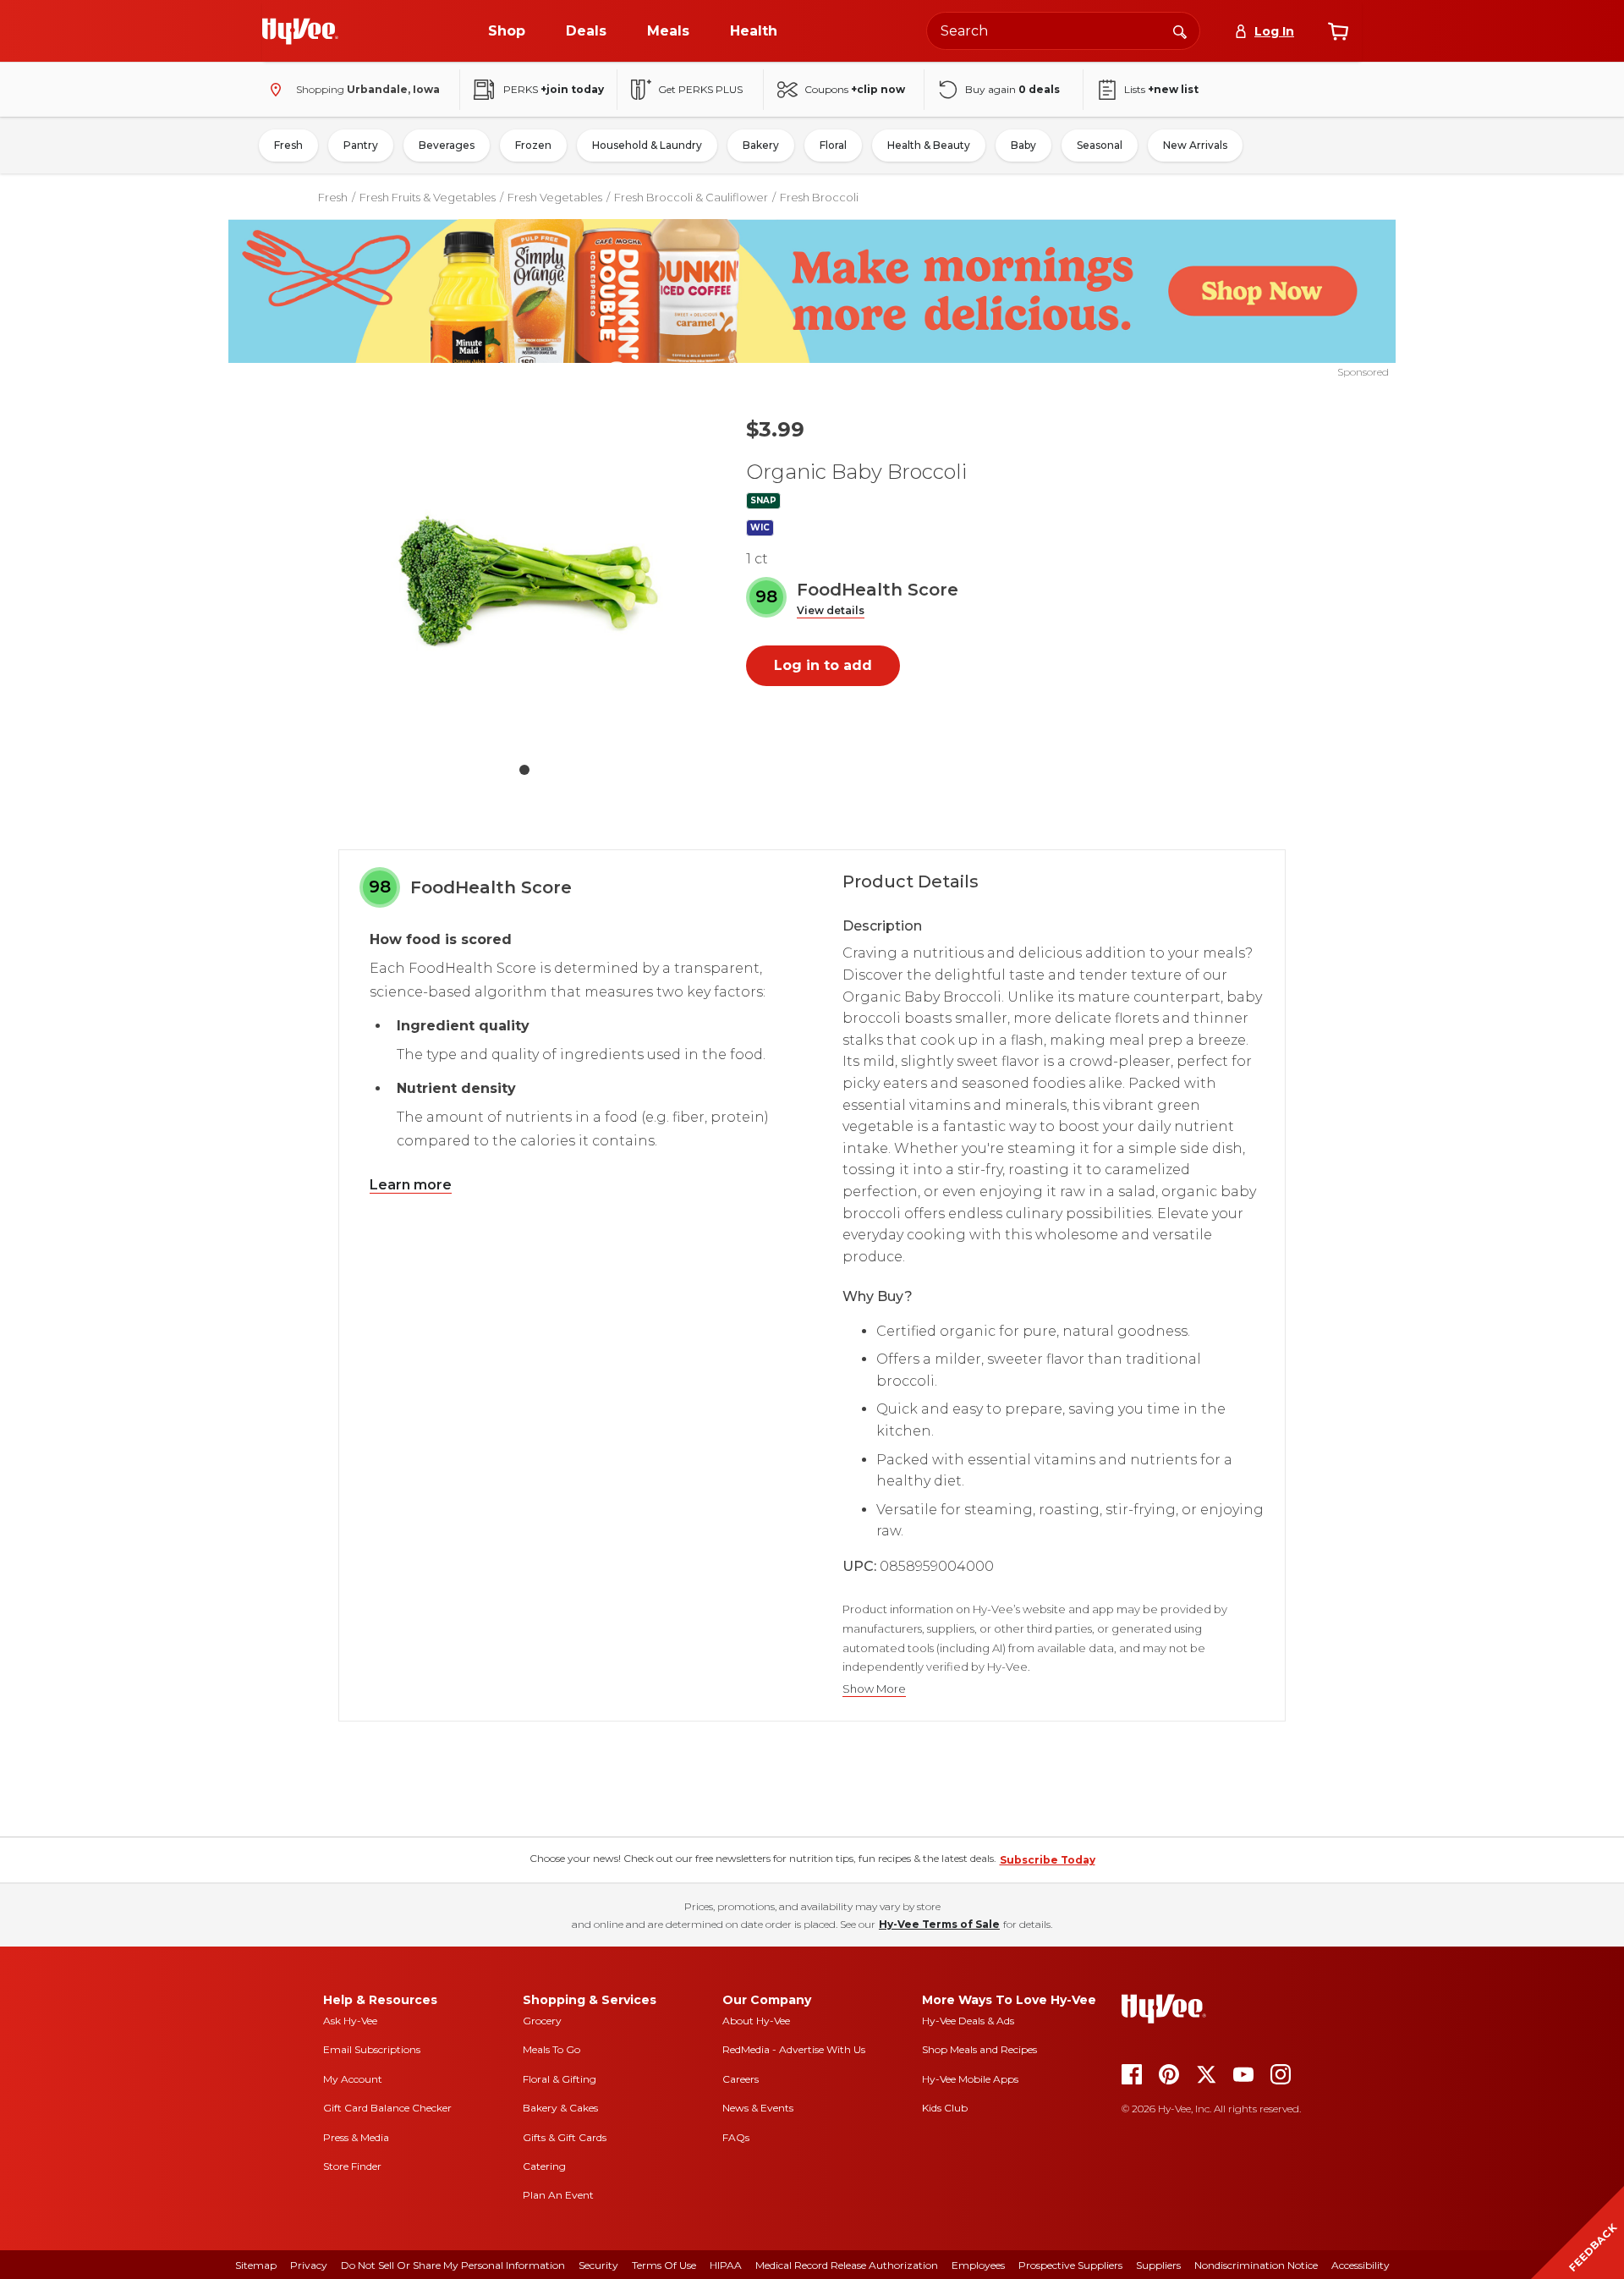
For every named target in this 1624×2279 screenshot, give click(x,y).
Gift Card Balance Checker (387, 2108)
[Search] (1180, 30)
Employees (978, 2265)
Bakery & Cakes (560, 2108)
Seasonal (1100, 145)
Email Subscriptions (372, 2049)
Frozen (533, 145)
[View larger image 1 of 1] (524, 577)
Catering (544, 2166)
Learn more (411, 1185)
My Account (353, 2079)
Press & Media (356, 2137)
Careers (741, 2079)
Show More (874, 1689)
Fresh (288, 145)
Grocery (542, 2021)
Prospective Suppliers (1070, 2265)
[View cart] (1338, 31)
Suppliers (1158, 2265)
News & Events (758, 2108)
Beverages (447, 145)
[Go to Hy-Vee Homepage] (300, 31)
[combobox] (1063, 31)
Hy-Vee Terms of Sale (939, 1924)
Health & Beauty (929, 145)
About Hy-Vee (756, 2021)
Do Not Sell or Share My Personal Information (453, 2265)
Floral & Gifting (560, 2079)
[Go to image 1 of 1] (524, 770)
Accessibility (1361, 2265)
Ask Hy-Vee (350, 2021)
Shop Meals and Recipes (979, 2049)
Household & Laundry (647, 145)
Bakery (761, 145)
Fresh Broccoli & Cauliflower (691, 197)
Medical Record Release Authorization (847, 2265)
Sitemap (256, 2265)
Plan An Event (558, 2195)
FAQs (736, 2137)
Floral (833, 145)
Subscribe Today (1048, 1860)
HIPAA (726, 2265)
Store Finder (352, 2166)
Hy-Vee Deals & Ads (968, 2021)
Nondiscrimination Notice (1256, 2265)
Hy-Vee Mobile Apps (970, 2079)
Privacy (309, 2265)
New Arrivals (1195, 145)
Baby (1023, 145)
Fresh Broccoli (819, 197)
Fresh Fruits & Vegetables (428, 197)
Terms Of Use (664, 2265)
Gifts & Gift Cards (565, 2137)
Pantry (361, 145)
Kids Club (945, 2108)
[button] (831, 611)
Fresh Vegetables (555, 197)
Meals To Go (551, 2049)
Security (598, 2265)
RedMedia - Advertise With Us (794, 2049)
